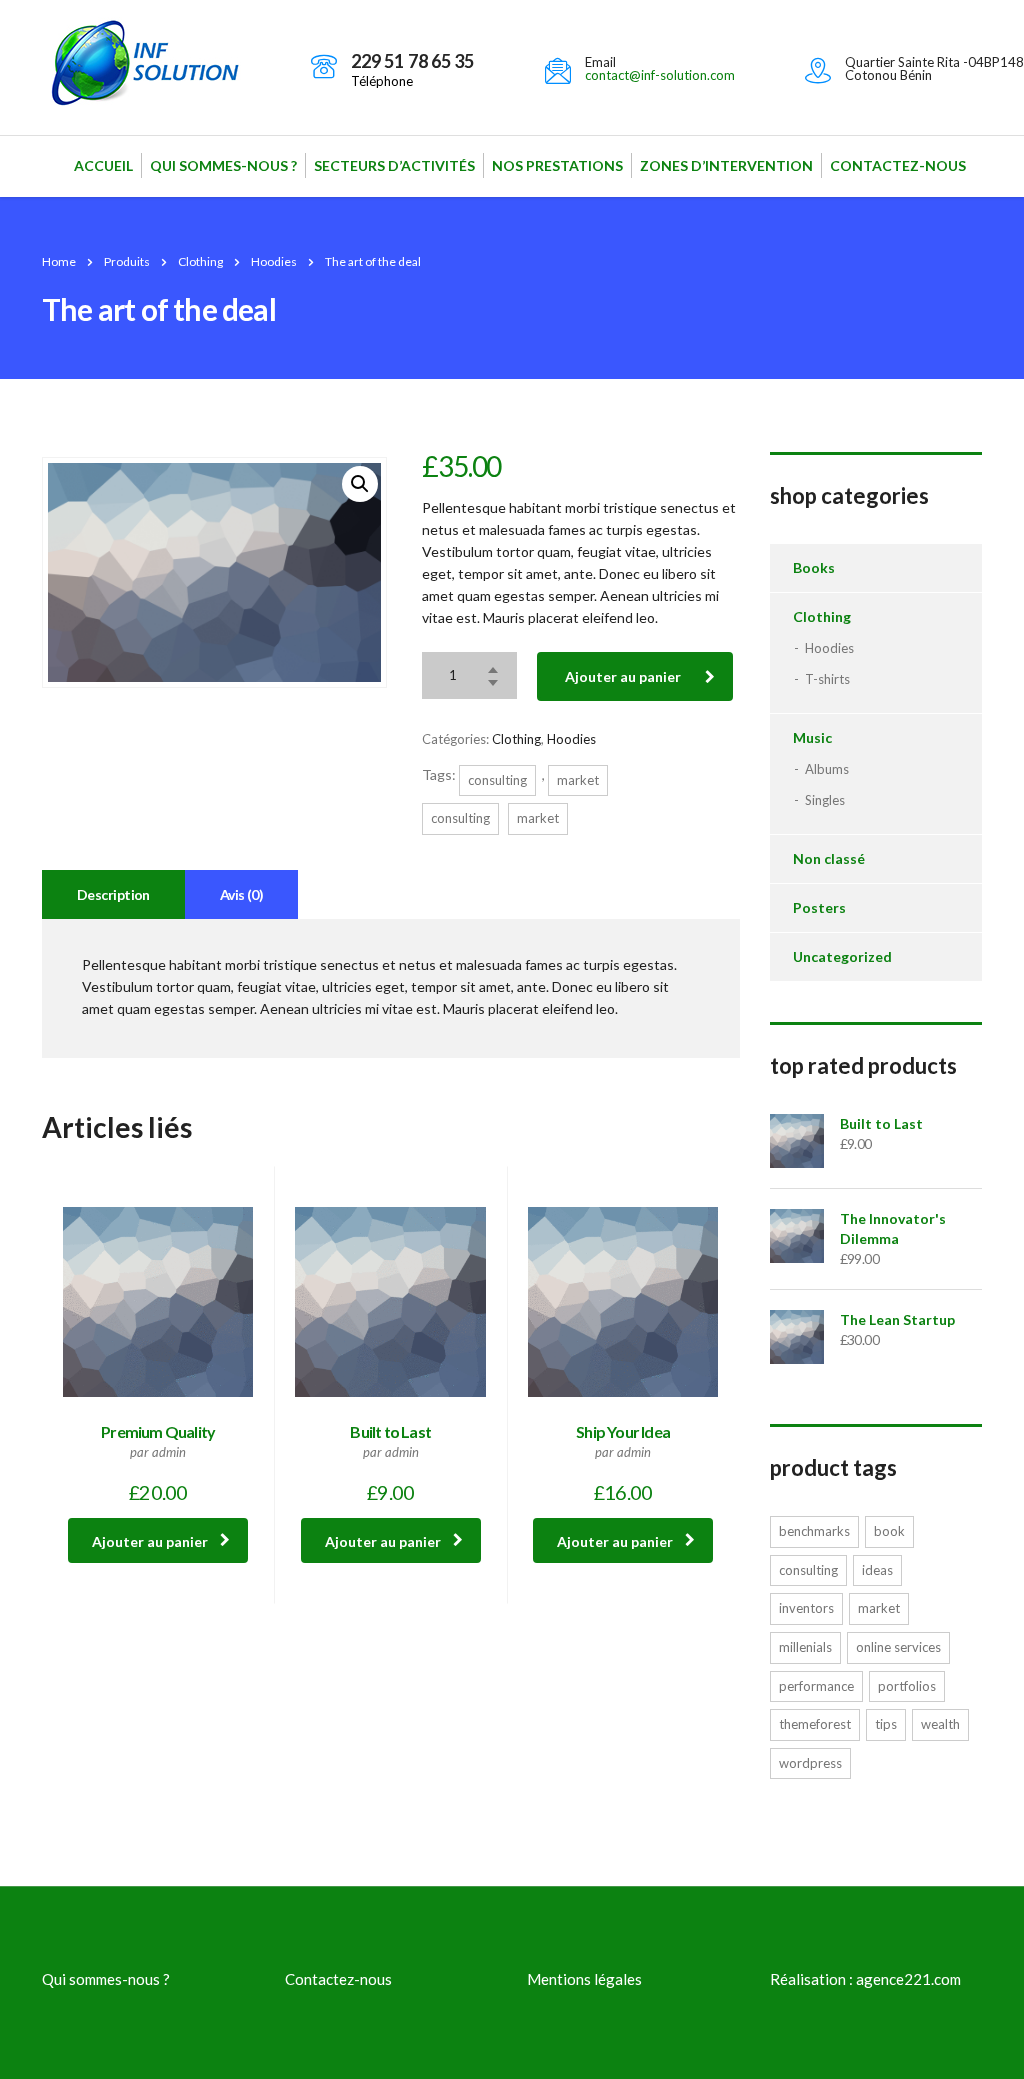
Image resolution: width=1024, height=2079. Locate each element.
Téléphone (382, 81)
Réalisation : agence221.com (865, 1979)
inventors (806, 1608)
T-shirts (827, 679)
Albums (827, 769)
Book (889, 1531)
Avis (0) (242, 894)
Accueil (103, 165)
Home (59, 261)
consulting (497, 780)
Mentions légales (584, 1979)
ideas (877, 1570)
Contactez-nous (898, 165)
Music (812, 737)
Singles (825, 800)
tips (886, 1724)
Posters (819, 907)
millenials (805, 1647)
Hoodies (571, 739)
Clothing (516, 739)
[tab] (113, 894)
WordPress (810, 1763)
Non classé (829, 858)
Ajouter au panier (623, 676)
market (578, 780)
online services (898, 1647)
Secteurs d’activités (394, 165)
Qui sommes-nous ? (223, 165)
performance (816, 1686)
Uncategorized (842, 956)
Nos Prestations (557, 165)
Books (814, 567)
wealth (940, 1724)
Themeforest (815, 1724)
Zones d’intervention (726, 165)
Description (113, 894)
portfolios (907, 1686)
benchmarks (814, 1531)
